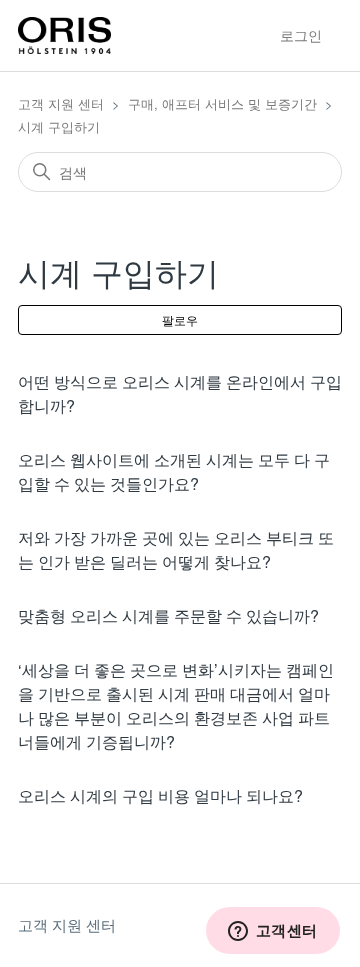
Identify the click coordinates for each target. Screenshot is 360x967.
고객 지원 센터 (61, 103)
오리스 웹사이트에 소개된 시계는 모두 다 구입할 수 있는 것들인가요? (174, 471)
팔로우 (180, 319)
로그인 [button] (301, 35)
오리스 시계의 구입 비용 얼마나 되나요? (160, 795)
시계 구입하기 (59, 126)
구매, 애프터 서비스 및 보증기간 (222, 103)
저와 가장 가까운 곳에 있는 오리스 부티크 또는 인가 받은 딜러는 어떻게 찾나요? (176, 549)
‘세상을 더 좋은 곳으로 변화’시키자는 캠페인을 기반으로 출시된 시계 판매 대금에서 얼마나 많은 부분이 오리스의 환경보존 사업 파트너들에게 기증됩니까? (176, 705)
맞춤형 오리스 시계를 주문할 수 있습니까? (168, 615)
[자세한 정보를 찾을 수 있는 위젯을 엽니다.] (272, 932)
